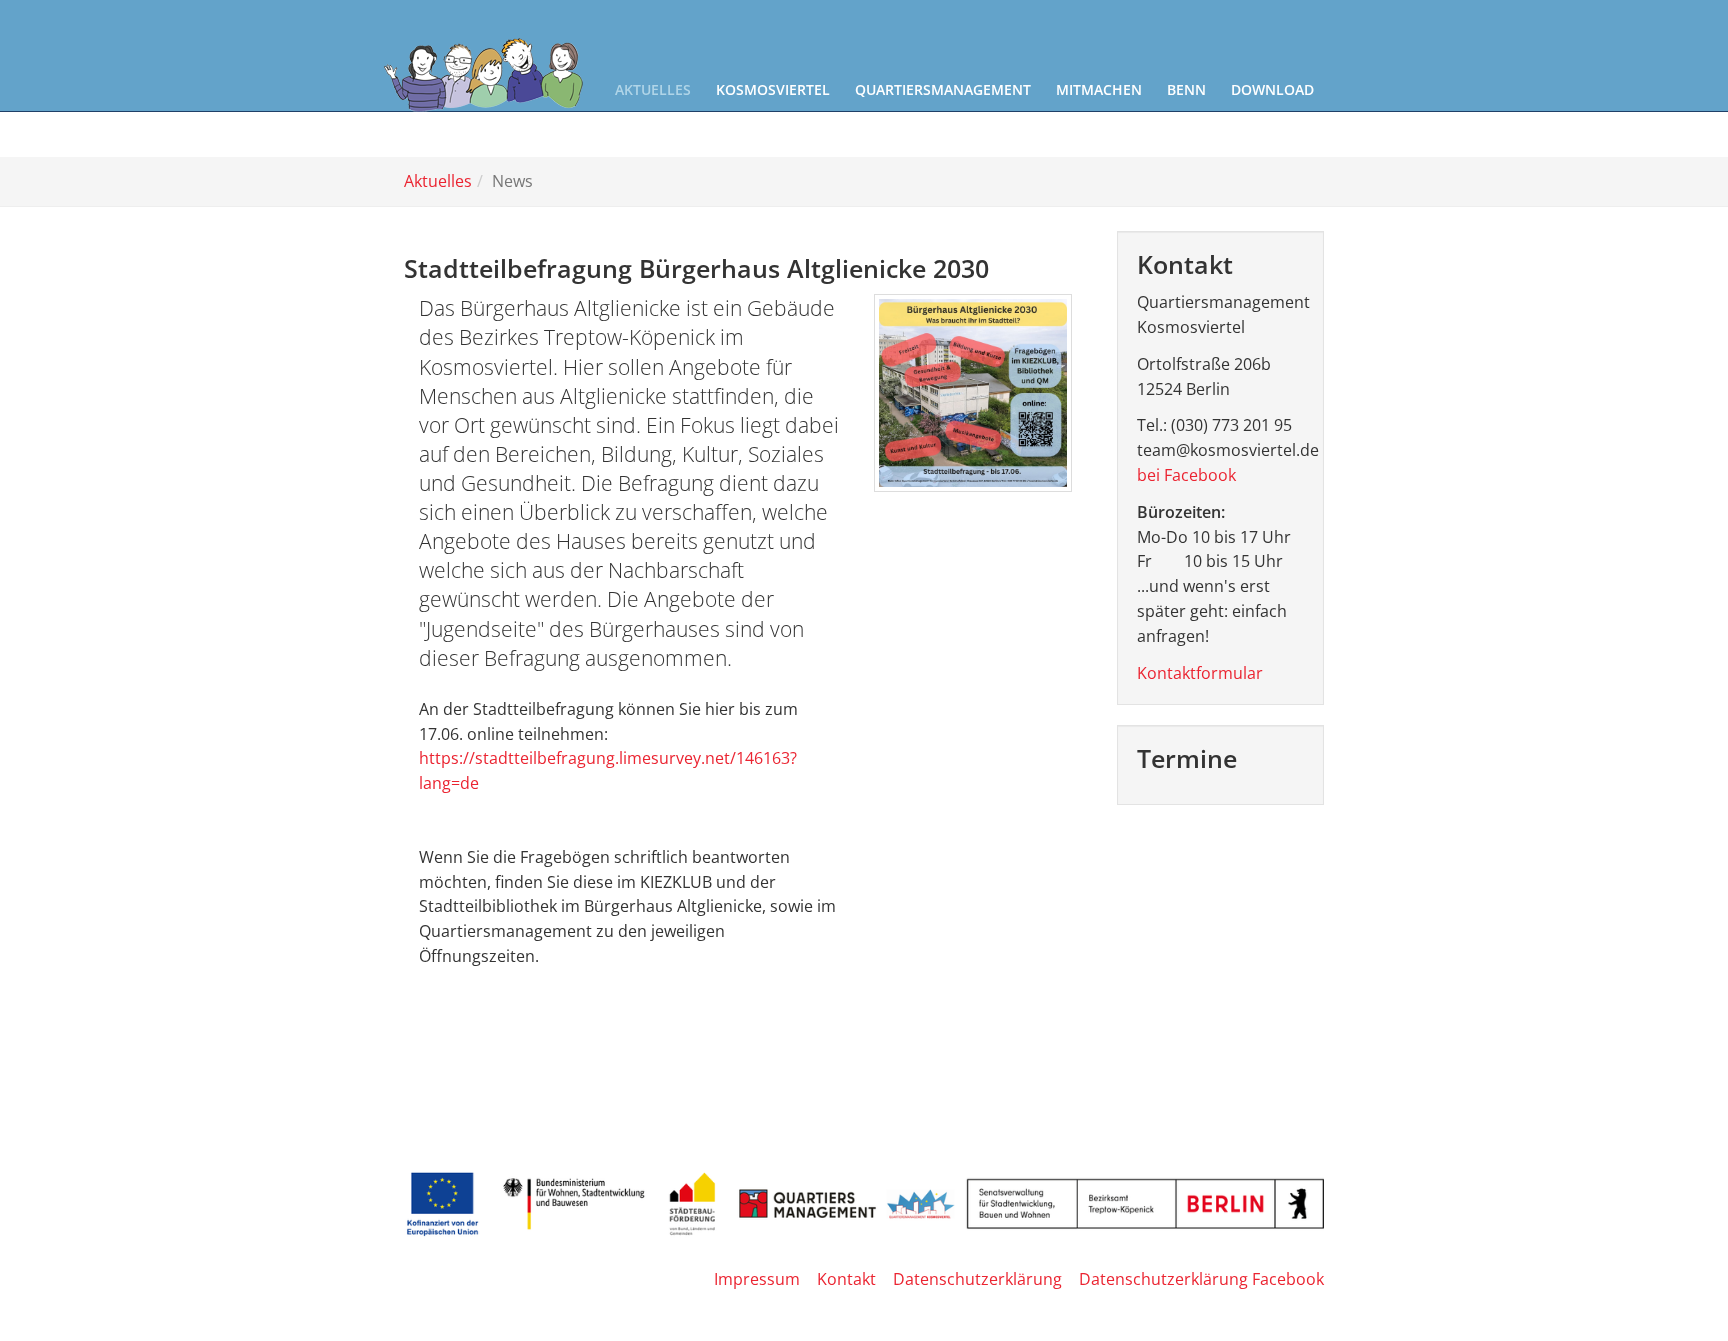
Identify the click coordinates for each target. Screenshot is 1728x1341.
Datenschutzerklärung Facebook (1201, 1279)
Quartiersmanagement (943, 89)
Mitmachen (1099, 89)
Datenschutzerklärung (977, 1279)
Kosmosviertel (773, 89)
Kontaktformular (1200, 673)
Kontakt (846, 1279)
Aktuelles (653, 89)
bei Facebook (1186, 475)
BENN (1186, 89)
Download (1272, 89)
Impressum (757, 1279)
